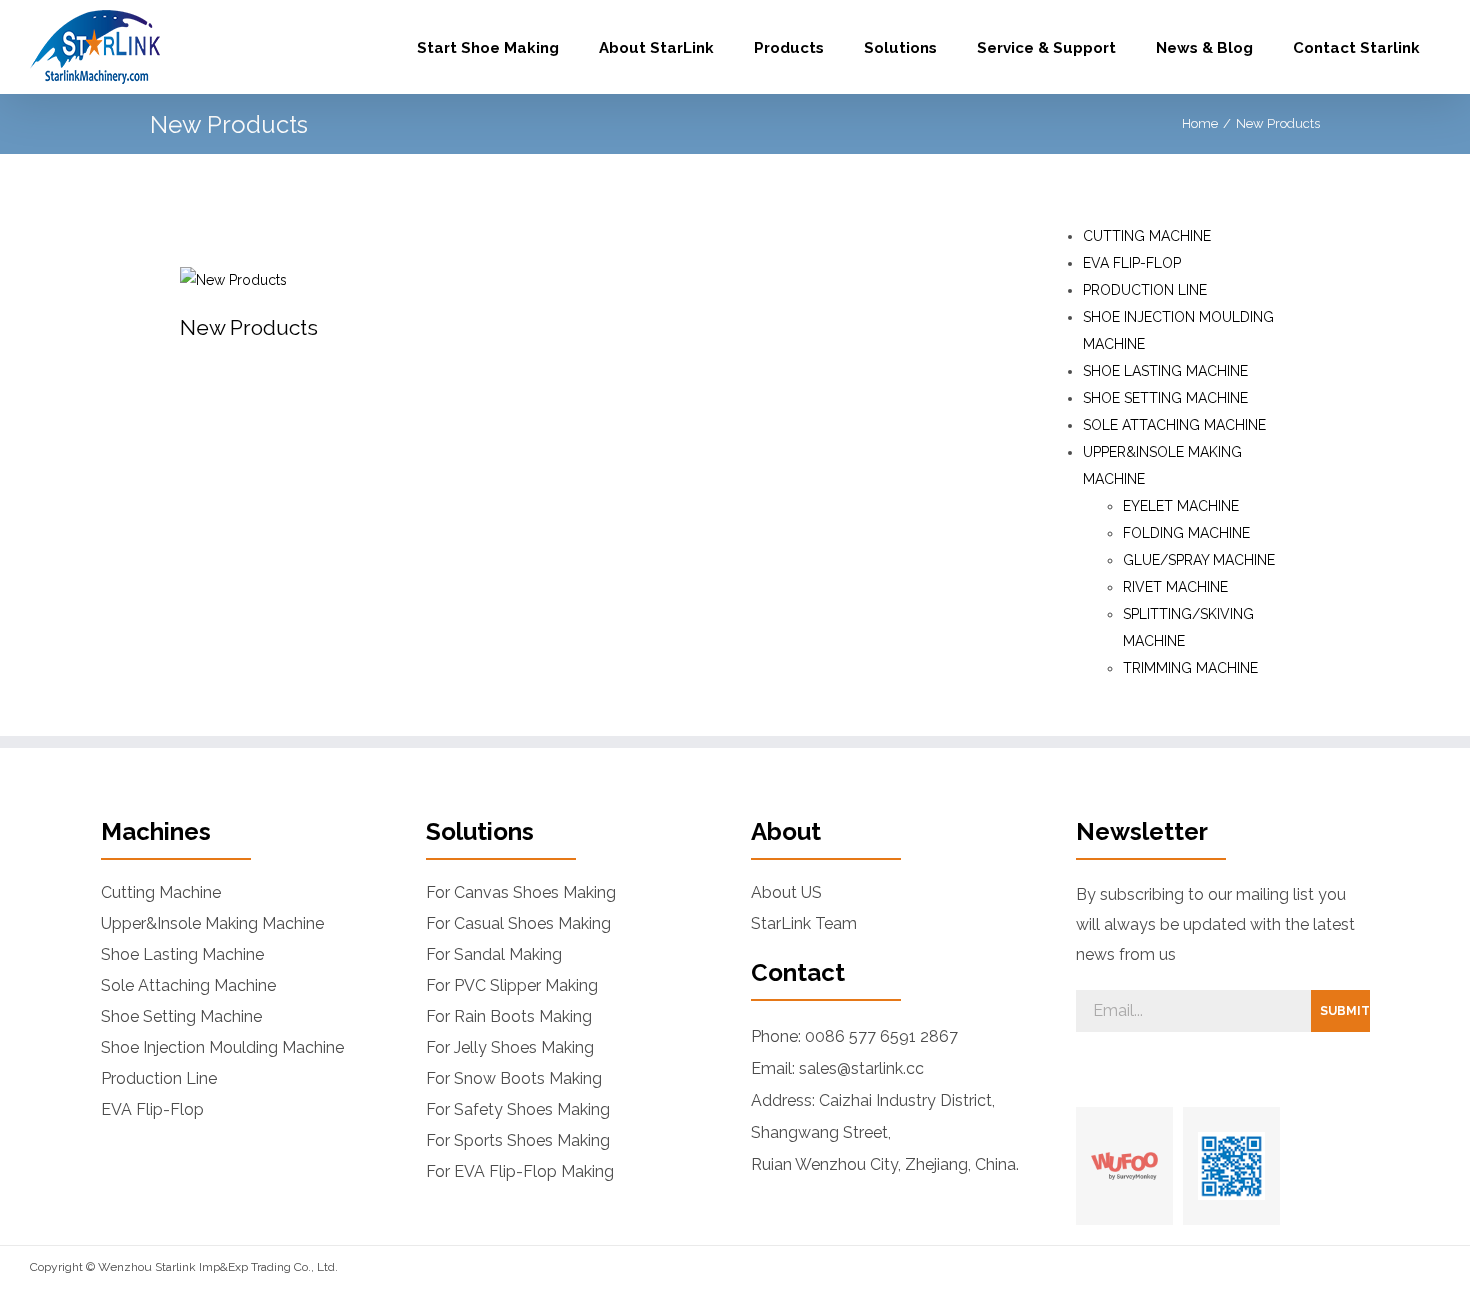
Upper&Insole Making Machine (212, 924)
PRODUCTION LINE (1145, 290)
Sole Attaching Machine (188, 986)
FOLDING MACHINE (1186, 533)
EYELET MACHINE (1181, 506)
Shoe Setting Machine (181, 1017)
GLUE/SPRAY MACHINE (1199, 560)
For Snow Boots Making (514, 1079)
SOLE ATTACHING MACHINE (1174, 425)
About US (786, 893)
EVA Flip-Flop (152, 1110)
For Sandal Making (494, 955)
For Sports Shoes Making (518, 1141)
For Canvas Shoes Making (521, 893)
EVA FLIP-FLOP (1132, 263)
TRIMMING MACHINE (1190, 668)
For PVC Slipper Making (512, 986)
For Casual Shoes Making (518, 924)
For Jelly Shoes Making (510, 1048)
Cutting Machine (161, 893)
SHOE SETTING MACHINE (1165, 398)
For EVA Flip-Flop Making (520, 1172)
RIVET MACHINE (1175, 587)
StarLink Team (804, 924)
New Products (249, 327)
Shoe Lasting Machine (182, 955)
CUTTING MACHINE (1147, 236)
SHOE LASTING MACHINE (1165, 371)
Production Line (159, 1079)
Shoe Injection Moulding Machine (222, 1048)
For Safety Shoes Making (518, 1110)
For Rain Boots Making (509, 1017)
